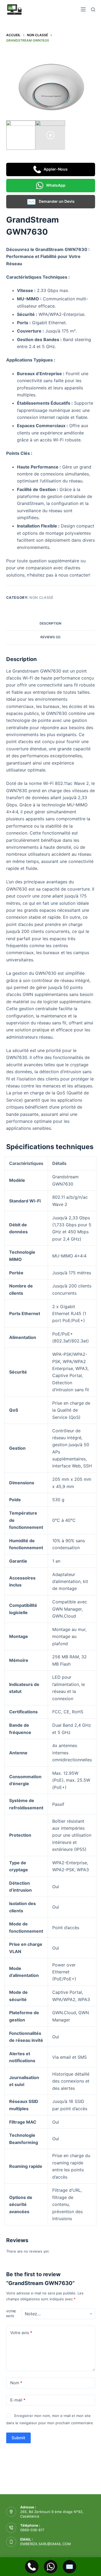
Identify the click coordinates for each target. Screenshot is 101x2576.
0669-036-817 (32, 2530)
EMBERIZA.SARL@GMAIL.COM (46, 2544)
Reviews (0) (50, 637)
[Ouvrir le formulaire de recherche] (93, 10)
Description (50, 623)
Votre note (11, 2314)
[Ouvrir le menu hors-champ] (83, 9)
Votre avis (21, 2333)
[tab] (51, 624)
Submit (18, 2438)
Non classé (41, 597)
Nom (16, 2383)
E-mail (18, 2400)
